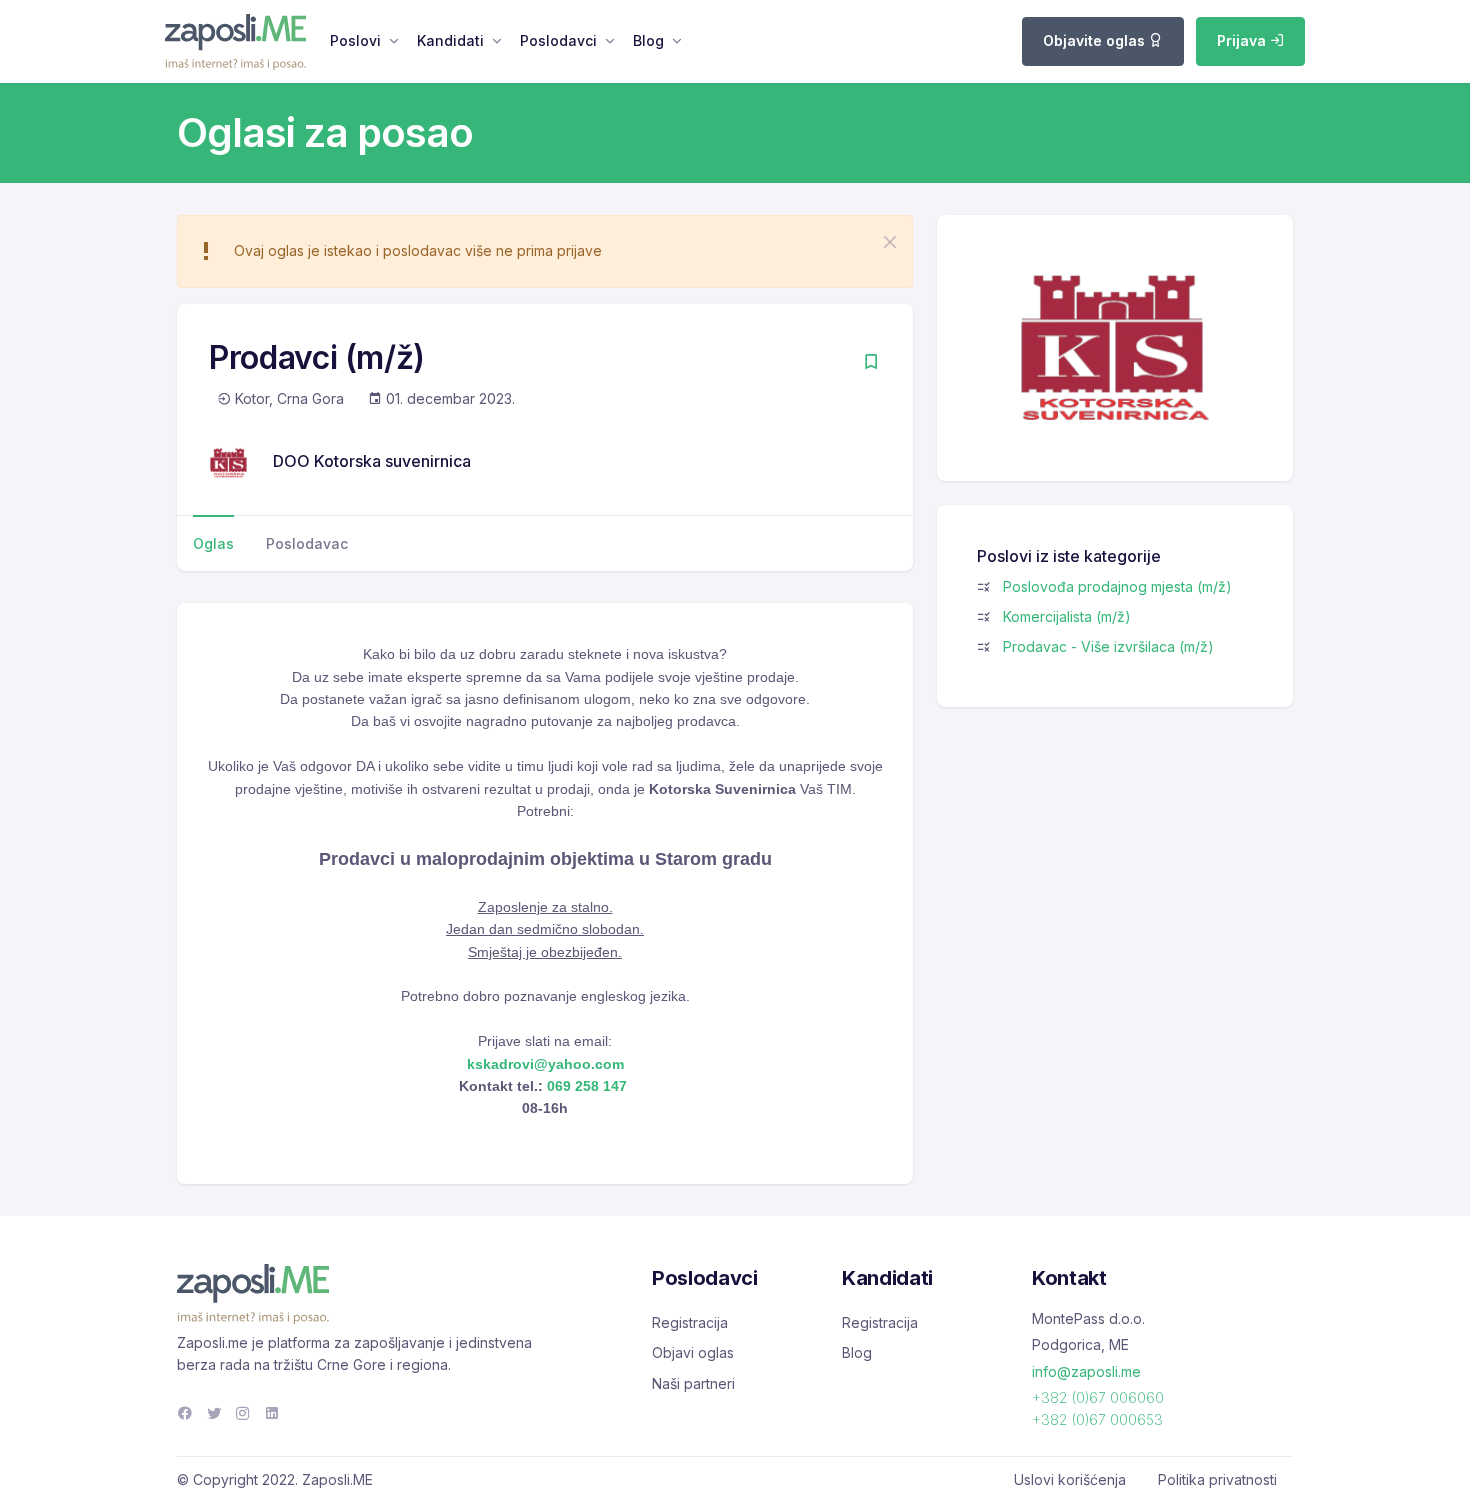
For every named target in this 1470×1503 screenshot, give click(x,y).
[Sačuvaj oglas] (871, 363)
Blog (648, 40)
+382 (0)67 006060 (1098, 1397)
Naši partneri (693, 1383)
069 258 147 (585, 1086)
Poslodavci (558, 40)
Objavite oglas (1096, 40)
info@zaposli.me (1086, 1371)
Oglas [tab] (213, 543)
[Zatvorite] (890, 242)
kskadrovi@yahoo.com (545, 1064)
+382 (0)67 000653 (1097, 1419)
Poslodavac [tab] (307, 543)
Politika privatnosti (1217, 1479)
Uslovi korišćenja (1070, 1479)
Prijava (1243, 40)
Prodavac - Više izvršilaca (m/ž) (1108, 646)
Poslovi (355, 40)
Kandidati (450, 40)
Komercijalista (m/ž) (1067, 616)
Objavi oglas (693, 1352)
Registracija (690, 1322)
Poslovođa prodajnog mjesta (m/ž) (1117, 586)
